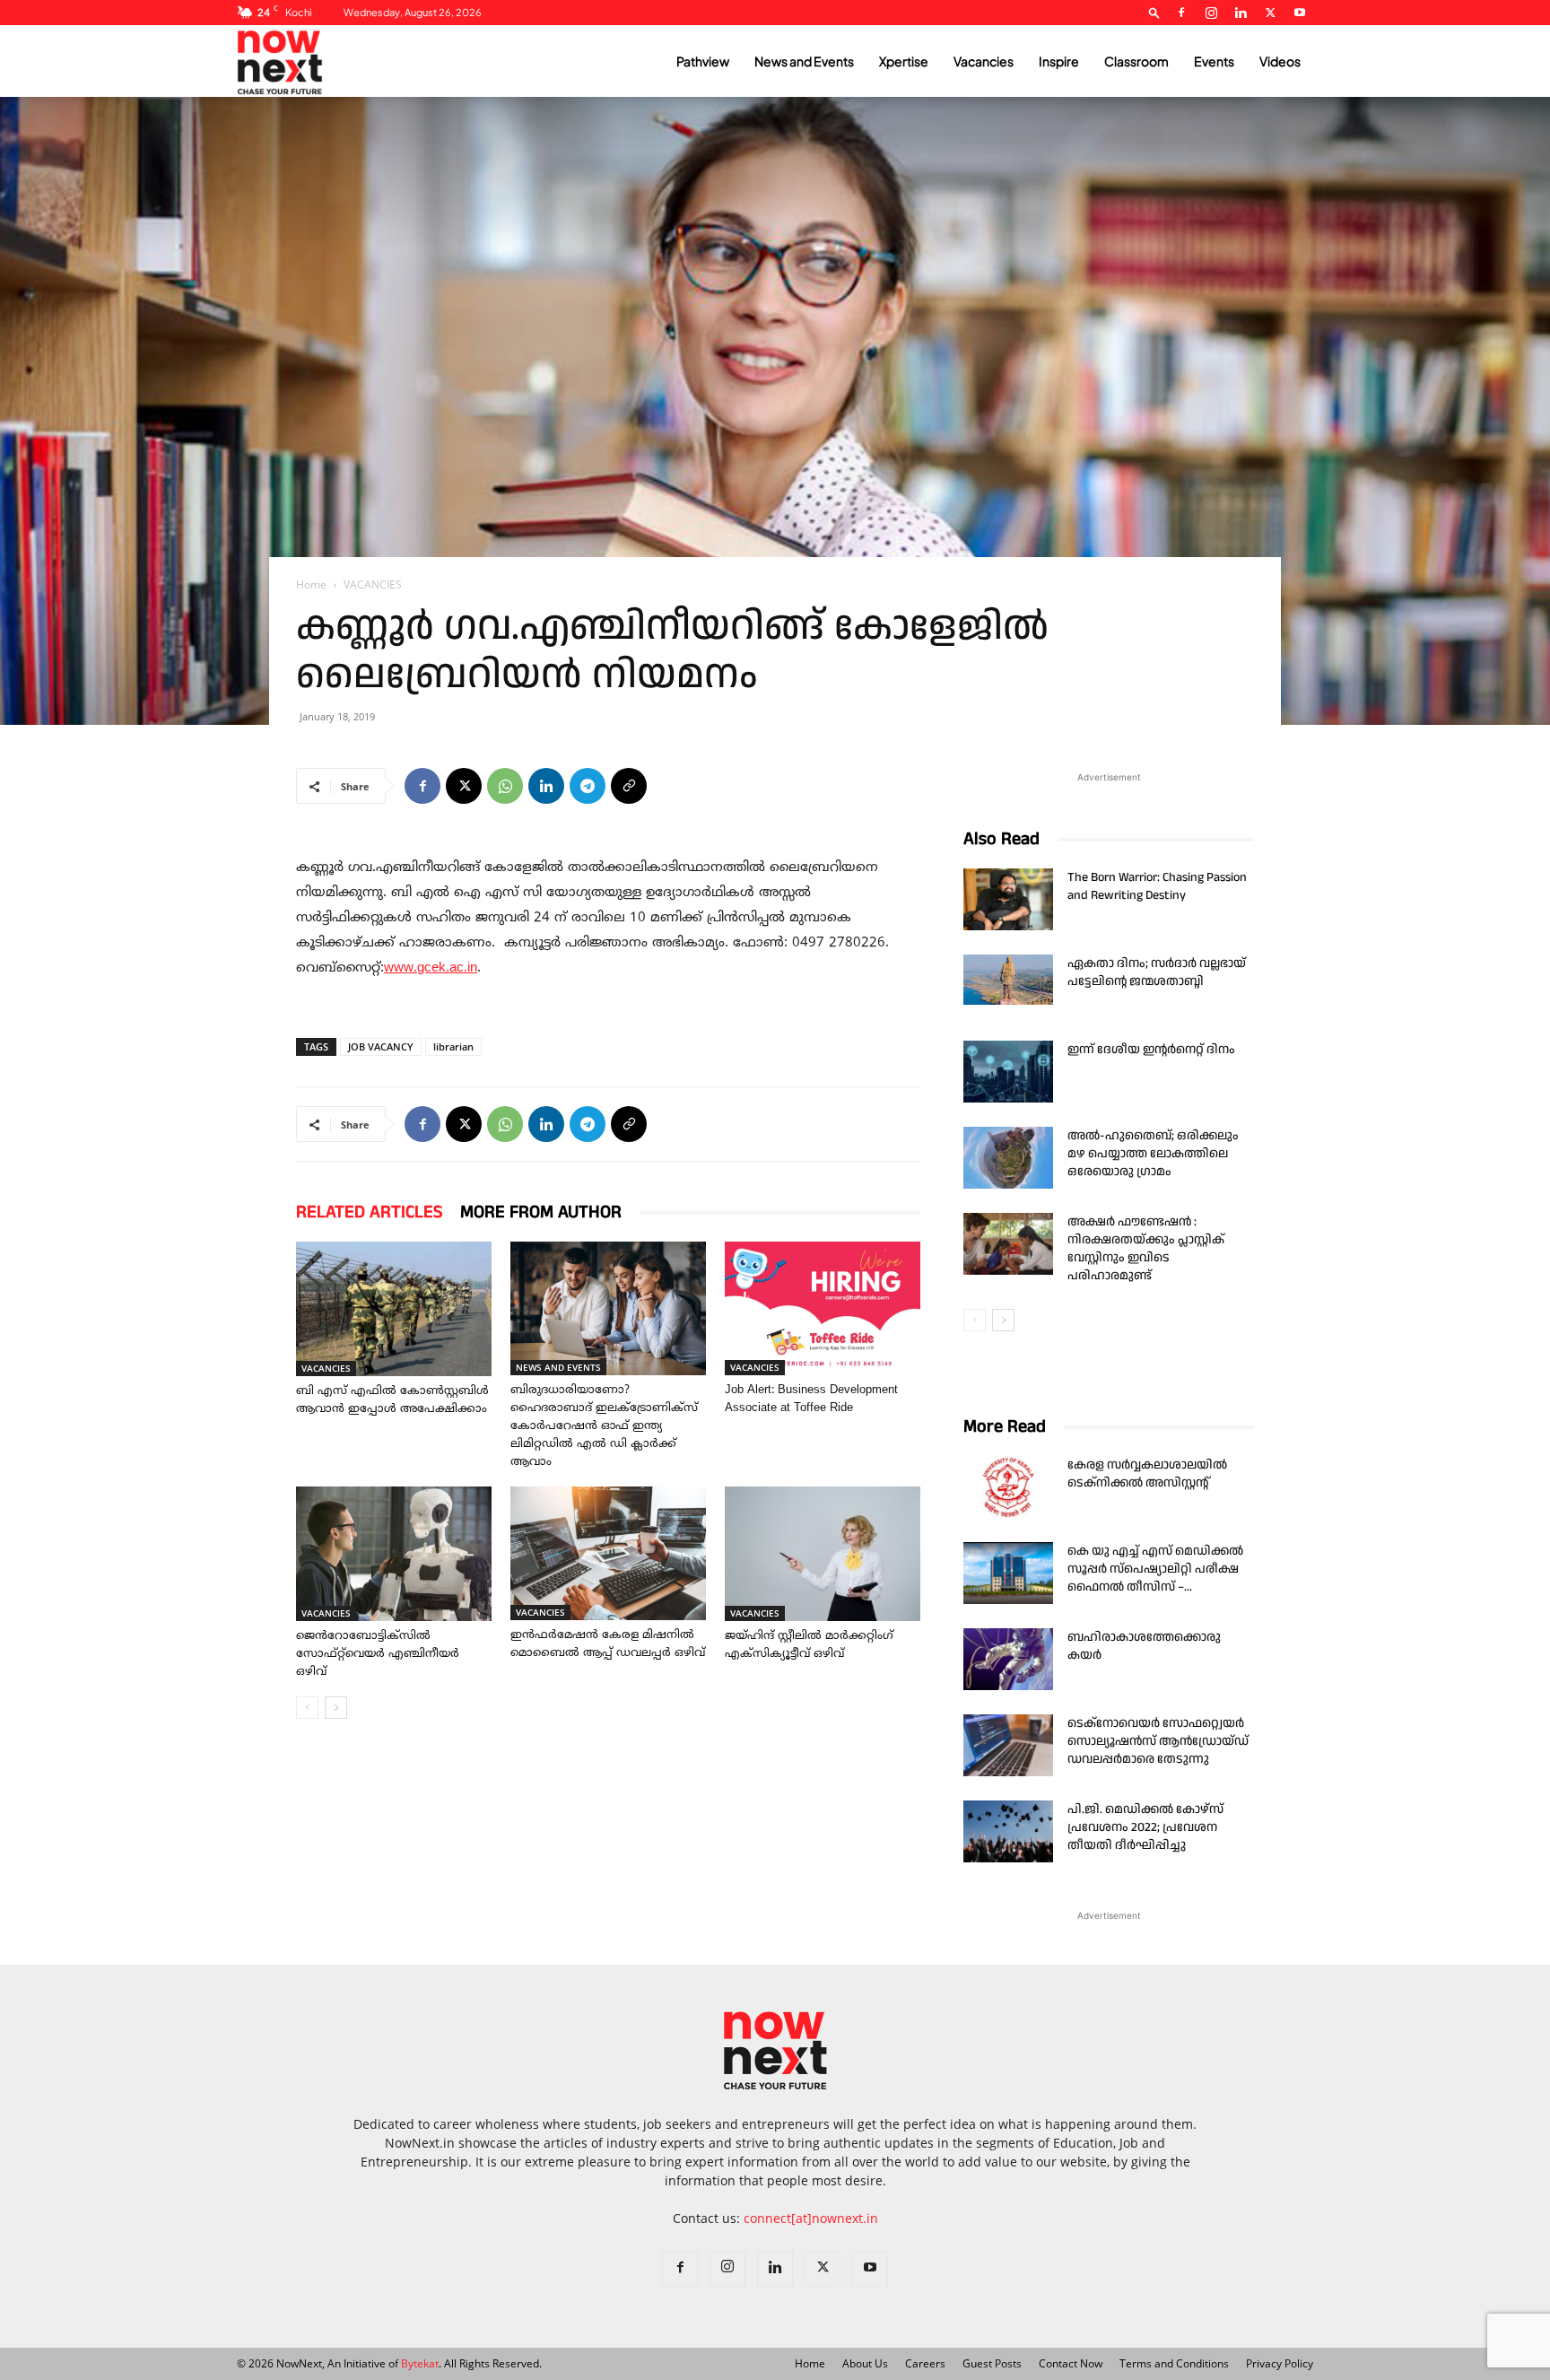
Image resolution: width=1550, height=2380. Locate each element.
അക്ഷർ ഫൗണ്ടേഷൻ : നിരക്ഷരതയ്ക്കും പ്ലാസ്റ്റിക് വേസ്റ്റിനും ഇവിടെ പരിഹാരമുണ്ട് (1146, 1249)
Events (1214, 61)
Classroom (1136, 61)
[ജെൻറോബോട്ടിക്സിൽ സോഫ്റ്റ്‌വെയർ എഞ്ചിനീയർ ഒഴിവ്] (394, 1554)
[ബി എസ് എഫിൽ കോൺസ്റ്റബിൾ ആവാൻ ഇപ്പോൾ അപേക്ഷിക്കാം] (394, 1309)
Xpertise (904, 61)
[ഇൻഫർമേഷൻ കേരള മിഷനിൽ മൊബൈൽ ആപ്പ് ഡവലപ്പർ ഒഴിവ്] (608, 1553)
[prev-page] (307, 1708)
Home (311, 584)
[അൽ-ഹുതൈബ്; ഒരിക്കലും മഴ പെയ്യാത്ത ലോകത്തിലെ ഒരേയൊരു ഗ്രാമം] (1008, 1158)
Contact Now (1071, 2363)
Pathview (703, 61)
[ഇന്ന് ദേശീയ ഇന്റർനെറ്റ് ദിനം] (1008, 1072)
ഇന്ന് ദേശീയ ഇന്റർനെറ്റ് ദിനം (1151, 1050)
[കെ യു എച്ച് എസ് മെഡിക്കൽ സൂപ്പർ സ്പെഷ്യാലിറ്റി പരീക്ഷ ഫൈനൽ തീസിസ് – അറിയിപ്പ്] (1008, 1573)
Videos (1280, 61)
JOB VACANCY (381, 1046)
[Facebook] (1181, 13)
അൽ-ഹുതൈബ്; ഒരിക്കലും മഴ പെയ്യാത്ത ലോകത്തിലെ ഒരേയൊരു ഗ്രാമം (1153, 1154)
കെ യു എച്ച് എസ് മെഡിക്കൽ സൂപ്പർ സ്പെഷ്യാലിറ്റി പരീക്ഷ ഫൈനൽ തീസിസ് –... (1155, 1569)
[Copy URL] (629, 786)
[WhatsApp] (505, 786)
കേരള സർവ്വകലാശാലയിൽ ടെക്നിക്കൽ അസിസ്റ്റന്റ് (1147, 1474)
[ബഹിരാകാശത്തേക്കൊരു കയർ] (1008, 1659)
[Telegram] (588, 786)
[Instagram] (1211, 13)
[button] (1154, 12)
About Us (865, 2363)
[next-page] (336, 1708)
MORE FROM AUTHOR (541, 1212)
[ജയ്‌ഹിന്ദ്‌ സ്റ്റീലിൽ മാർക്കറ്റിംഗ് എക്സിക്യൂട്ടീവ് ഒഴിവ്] (823, 1554)
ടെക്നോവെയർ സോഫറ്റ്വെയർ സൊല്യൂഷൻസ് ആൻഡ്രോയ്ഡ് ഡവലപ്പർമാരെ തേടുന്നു (1158, 1741)
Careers (925, 2363)
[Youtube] (1300, 13)
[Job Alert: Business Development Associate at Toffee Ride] (823, 1308)
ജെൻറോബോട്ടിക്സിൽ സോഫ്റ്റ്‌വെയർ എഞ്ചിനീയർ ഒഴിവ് (378, 1654)
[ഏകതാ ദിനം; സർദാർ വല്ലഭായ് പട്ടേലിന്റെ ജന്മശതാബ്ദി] (1008, 980)
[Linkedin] (1241, 13)
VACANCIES (326, 1368)
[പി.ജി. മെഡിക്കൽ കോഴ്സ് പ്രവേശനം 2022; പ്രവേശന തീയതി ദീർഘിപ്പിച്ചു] (1008, 1831)
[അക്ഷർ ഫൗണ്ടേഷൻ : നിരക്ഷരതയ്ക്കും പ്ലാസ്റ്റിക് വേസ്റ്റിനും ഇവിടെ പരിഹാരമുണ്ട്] (1008, 1244)
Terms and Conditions (1174, 2363)
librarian (453, 1046)
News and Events (804, 61)
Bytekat (420, 2363)
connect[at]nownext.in (811, 2218)
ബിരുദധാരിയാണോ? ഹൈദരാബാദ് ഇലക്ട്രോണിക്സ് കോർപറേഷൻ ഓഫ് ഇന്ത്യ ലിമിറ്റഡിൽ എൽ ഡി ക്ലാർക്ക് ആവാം (604, 1426)
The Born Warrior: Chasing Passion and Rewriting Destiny (1157, 886)
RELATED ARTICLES (369, 1212)
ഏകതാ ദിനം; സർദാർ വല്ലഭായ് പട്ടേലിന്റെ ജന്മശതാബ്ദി (1157, 972)
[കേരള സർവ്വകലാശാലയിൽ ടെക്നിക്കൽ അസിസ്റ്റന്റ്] (1008, 1487)
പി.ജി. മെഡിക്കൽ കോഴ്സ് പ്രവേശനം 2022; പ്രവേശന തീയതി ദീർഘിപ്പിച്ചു (1145, 1827)
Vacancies (984, 61)
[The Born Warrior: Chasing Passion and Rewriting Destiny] (1008, 899)
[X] (1270, 13)
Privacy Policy (1280, 2363)
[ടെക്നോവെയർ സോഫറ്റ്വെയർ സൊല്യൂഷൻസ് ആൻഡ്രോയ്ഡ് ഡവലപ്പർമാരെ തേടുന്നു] (1008, 1745)
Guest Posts (992, 2363)
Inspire (1059, 61)
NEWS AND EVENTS (558, 1367)
